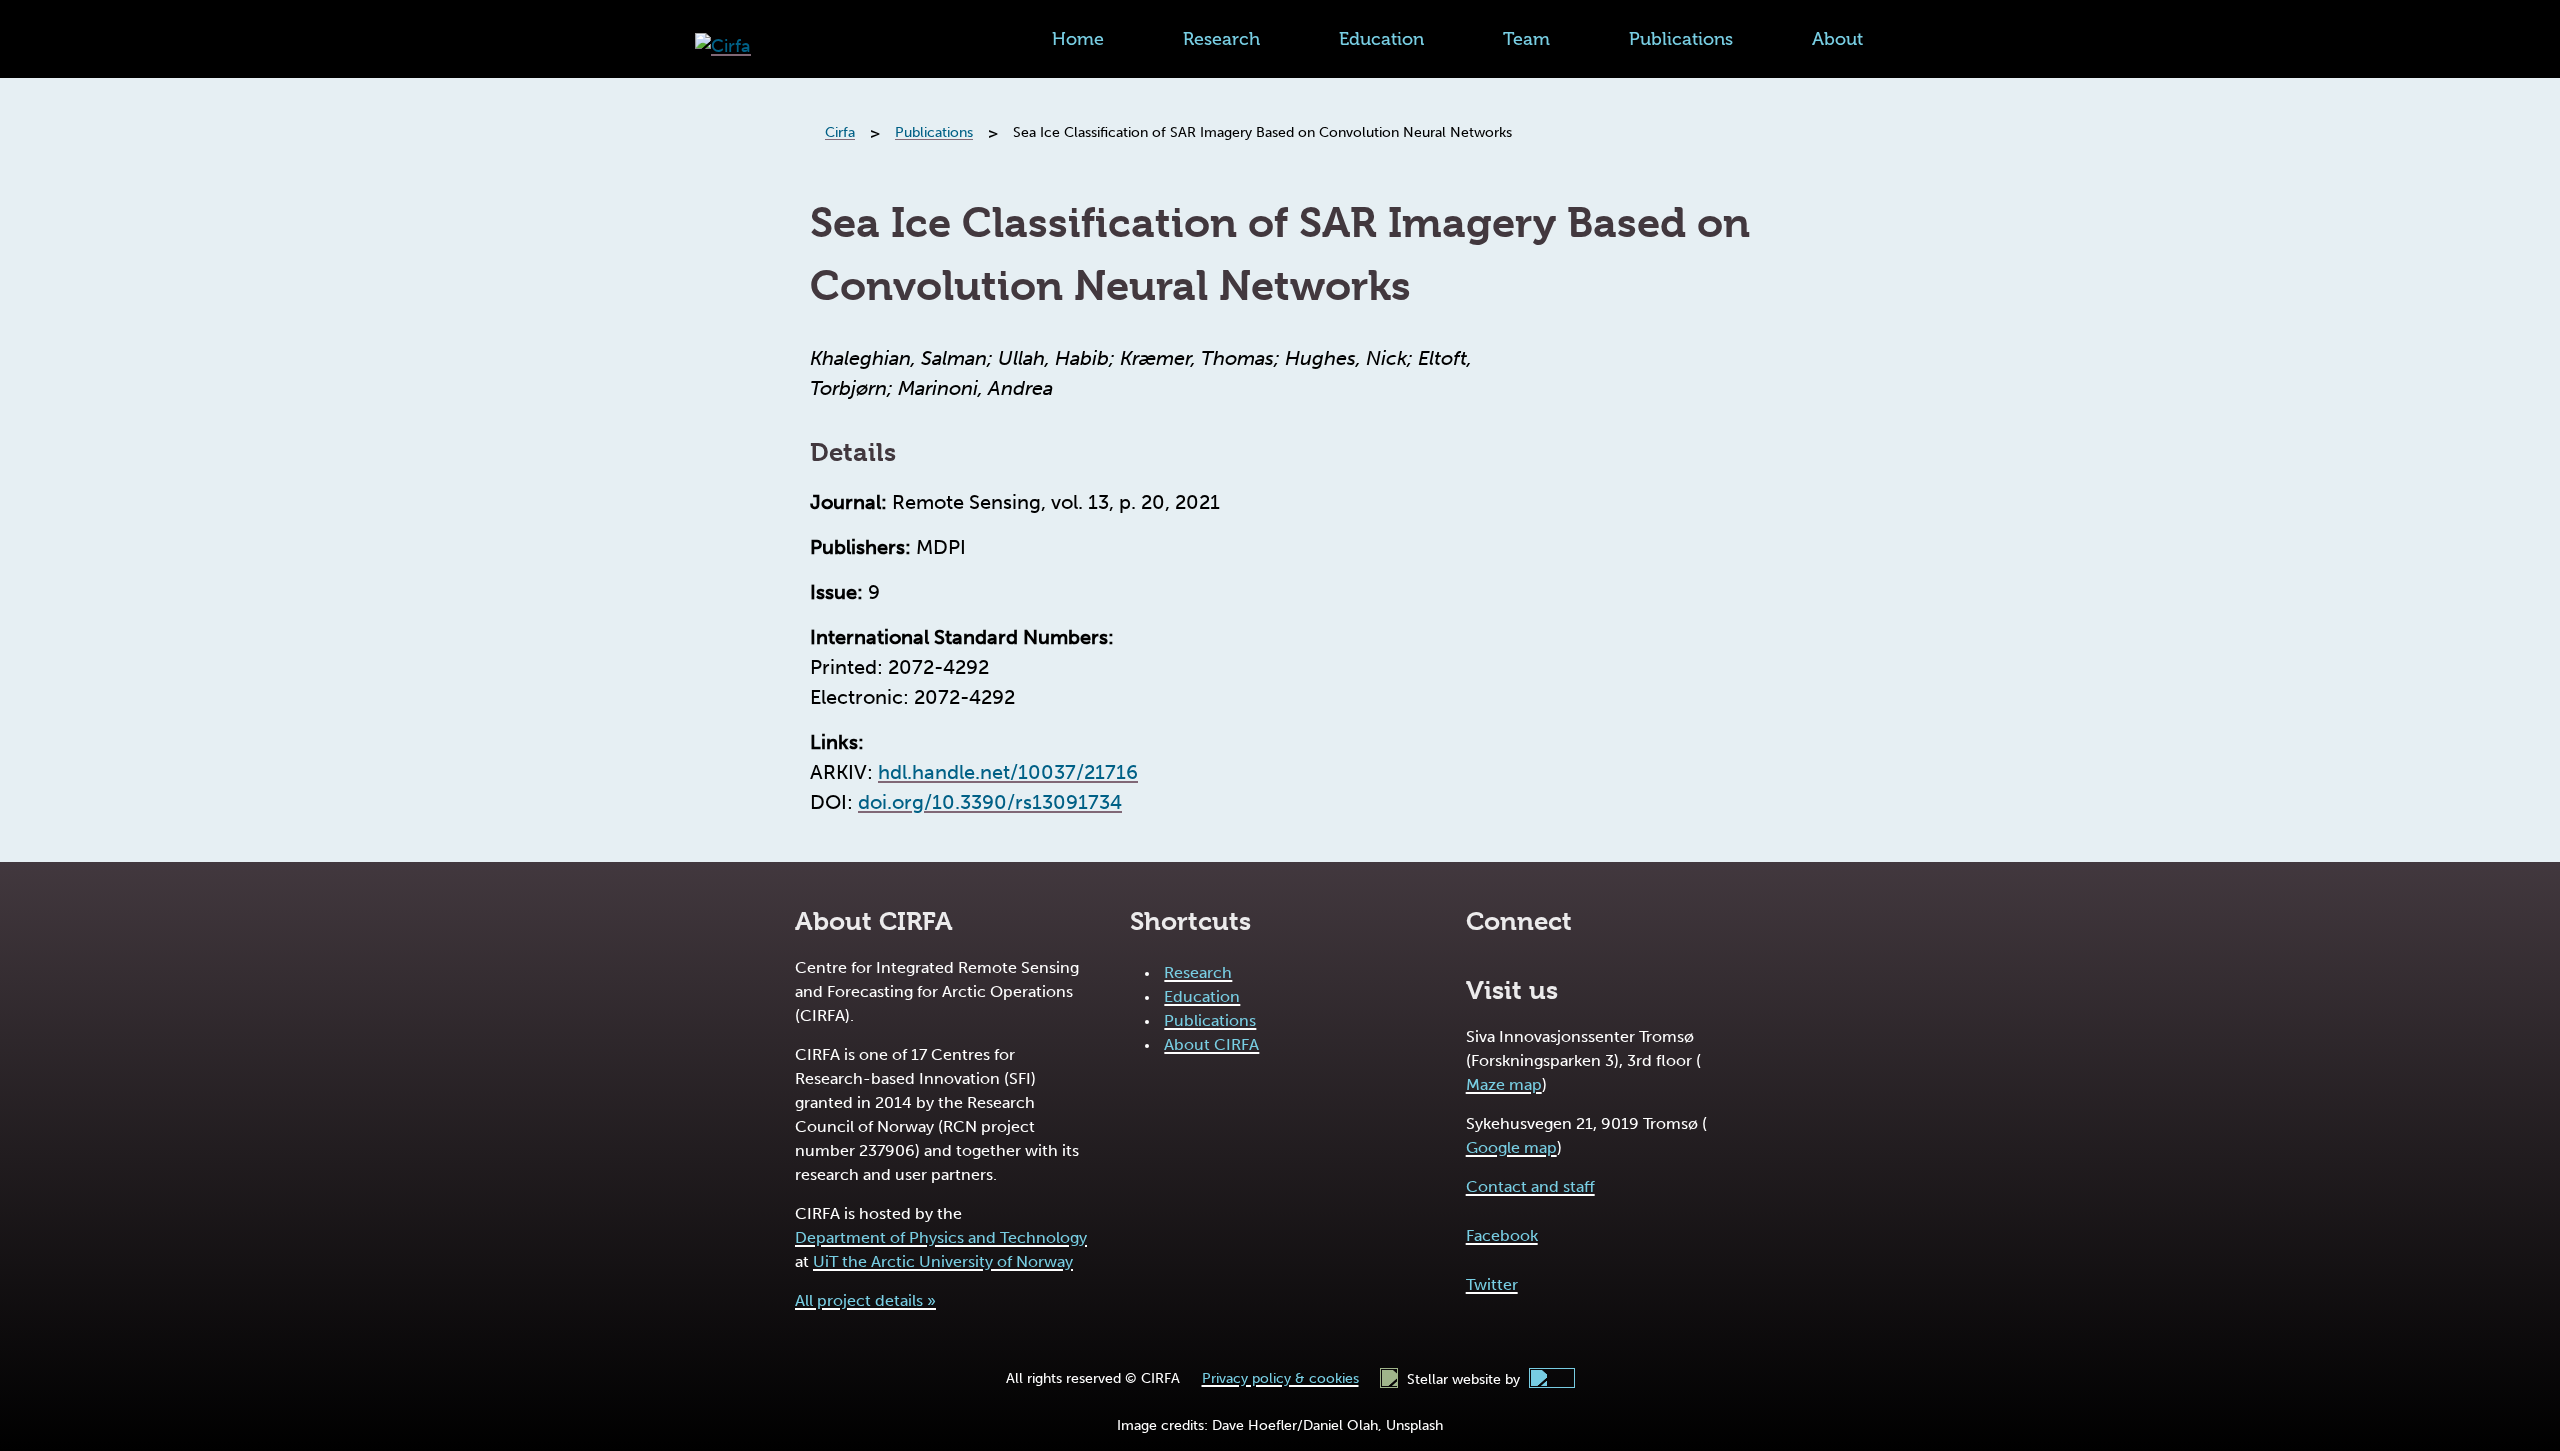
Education (1381, 39)
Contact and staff (1530, 1186)
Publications (1681, 39)
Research (1221, 39)
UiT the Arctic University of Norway (943, 1261)
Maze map (1504, 1084)
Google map (1511, 1147)
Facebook (1502, 1235)
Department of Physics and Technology (941, 1237)
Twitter (1492, 1284)
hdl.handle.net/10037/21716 (1008, 772)
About (1837, 39)
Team (1526, 39)
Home (1078, 39)
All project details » (865, 1300)
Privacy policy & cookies (1280, 1378)
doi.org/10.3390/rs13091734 (990, 802)
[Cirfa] (723, 46)
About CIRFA (1211, 1044)
